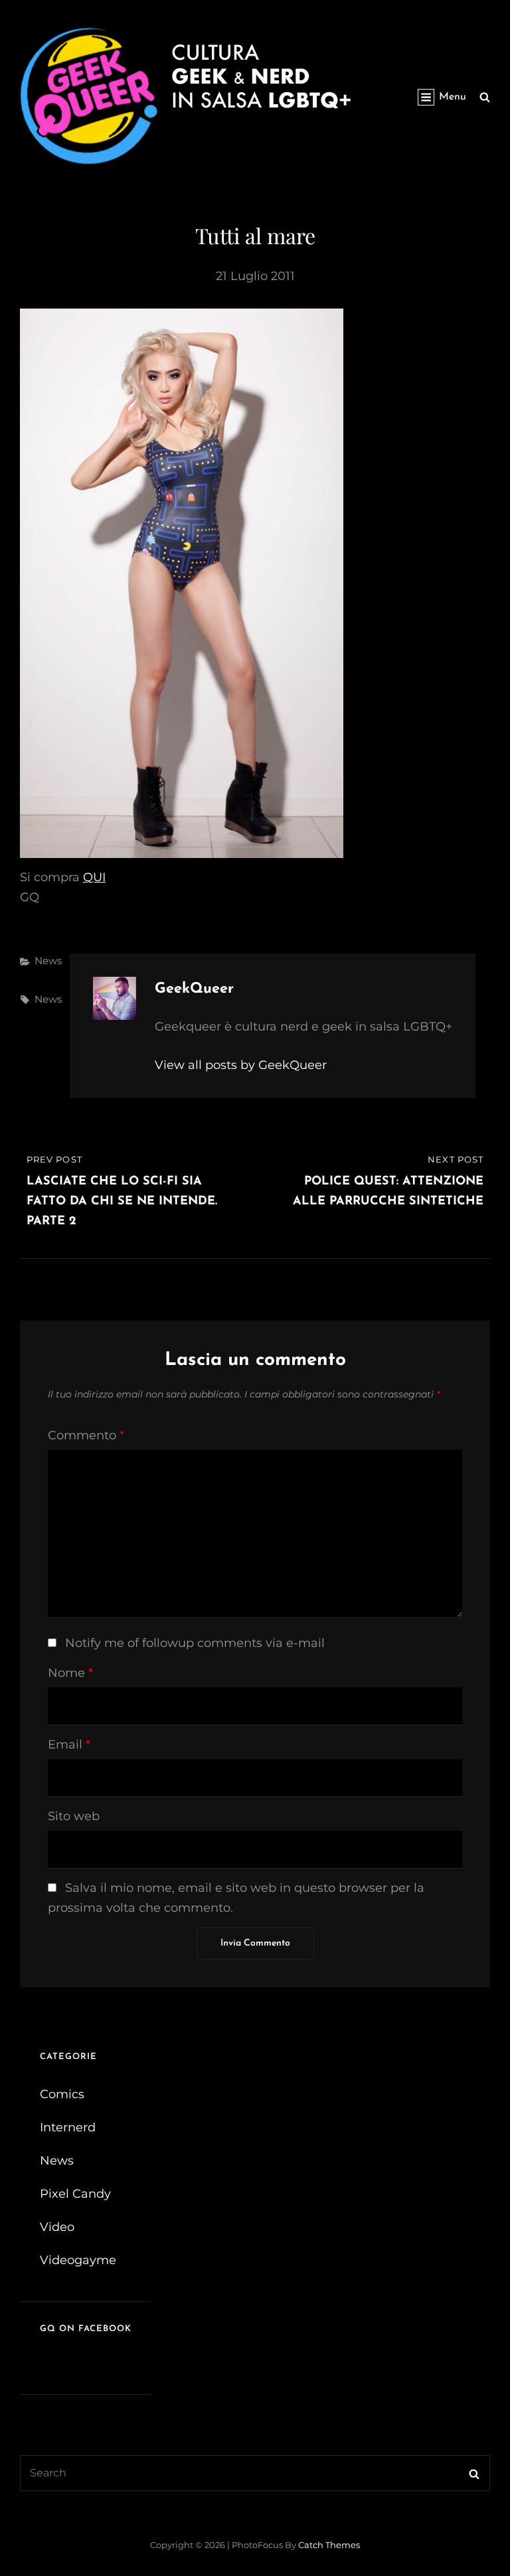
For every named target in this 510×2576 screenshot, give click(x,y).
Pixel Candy (75, 2194)
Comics (62, 2094)
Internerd (68, 2127)
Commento (86, 1435)
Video (57, 2227)
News (48, 961)
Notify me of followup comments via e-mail (195, 1643)
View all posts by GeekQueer (241, 1065)
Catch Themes (329, 2545)
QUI (94, 877)
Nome (70, 1673)
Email (69, 1745)
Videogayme (78, 2260)
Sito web (74, 1816)
